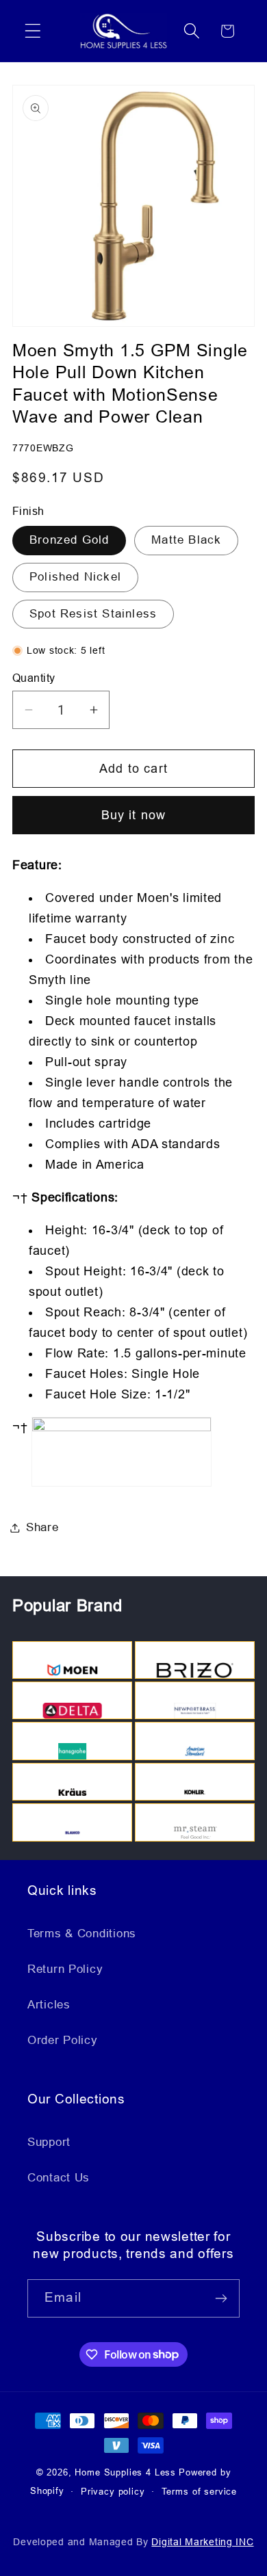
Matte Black (186, 540)
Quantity (34, 678)
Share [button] (42, 1527)
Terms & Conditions (82, 1934)
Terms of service (199, 2492)
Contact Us (59, 2178)
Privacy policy (113, 2492)
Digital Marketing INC (202, 2542)
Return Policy (65, 1969)
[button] (33, 31)
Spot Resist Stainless (93, 614)
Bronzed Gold (69, 540)
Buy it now (134, 815)
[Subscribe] (221, 2298)
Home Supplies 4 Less (125, 2472)
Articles (49, 2005)
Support (49, 2142)
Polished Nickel (75, 577)
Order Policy (63, 2040)
